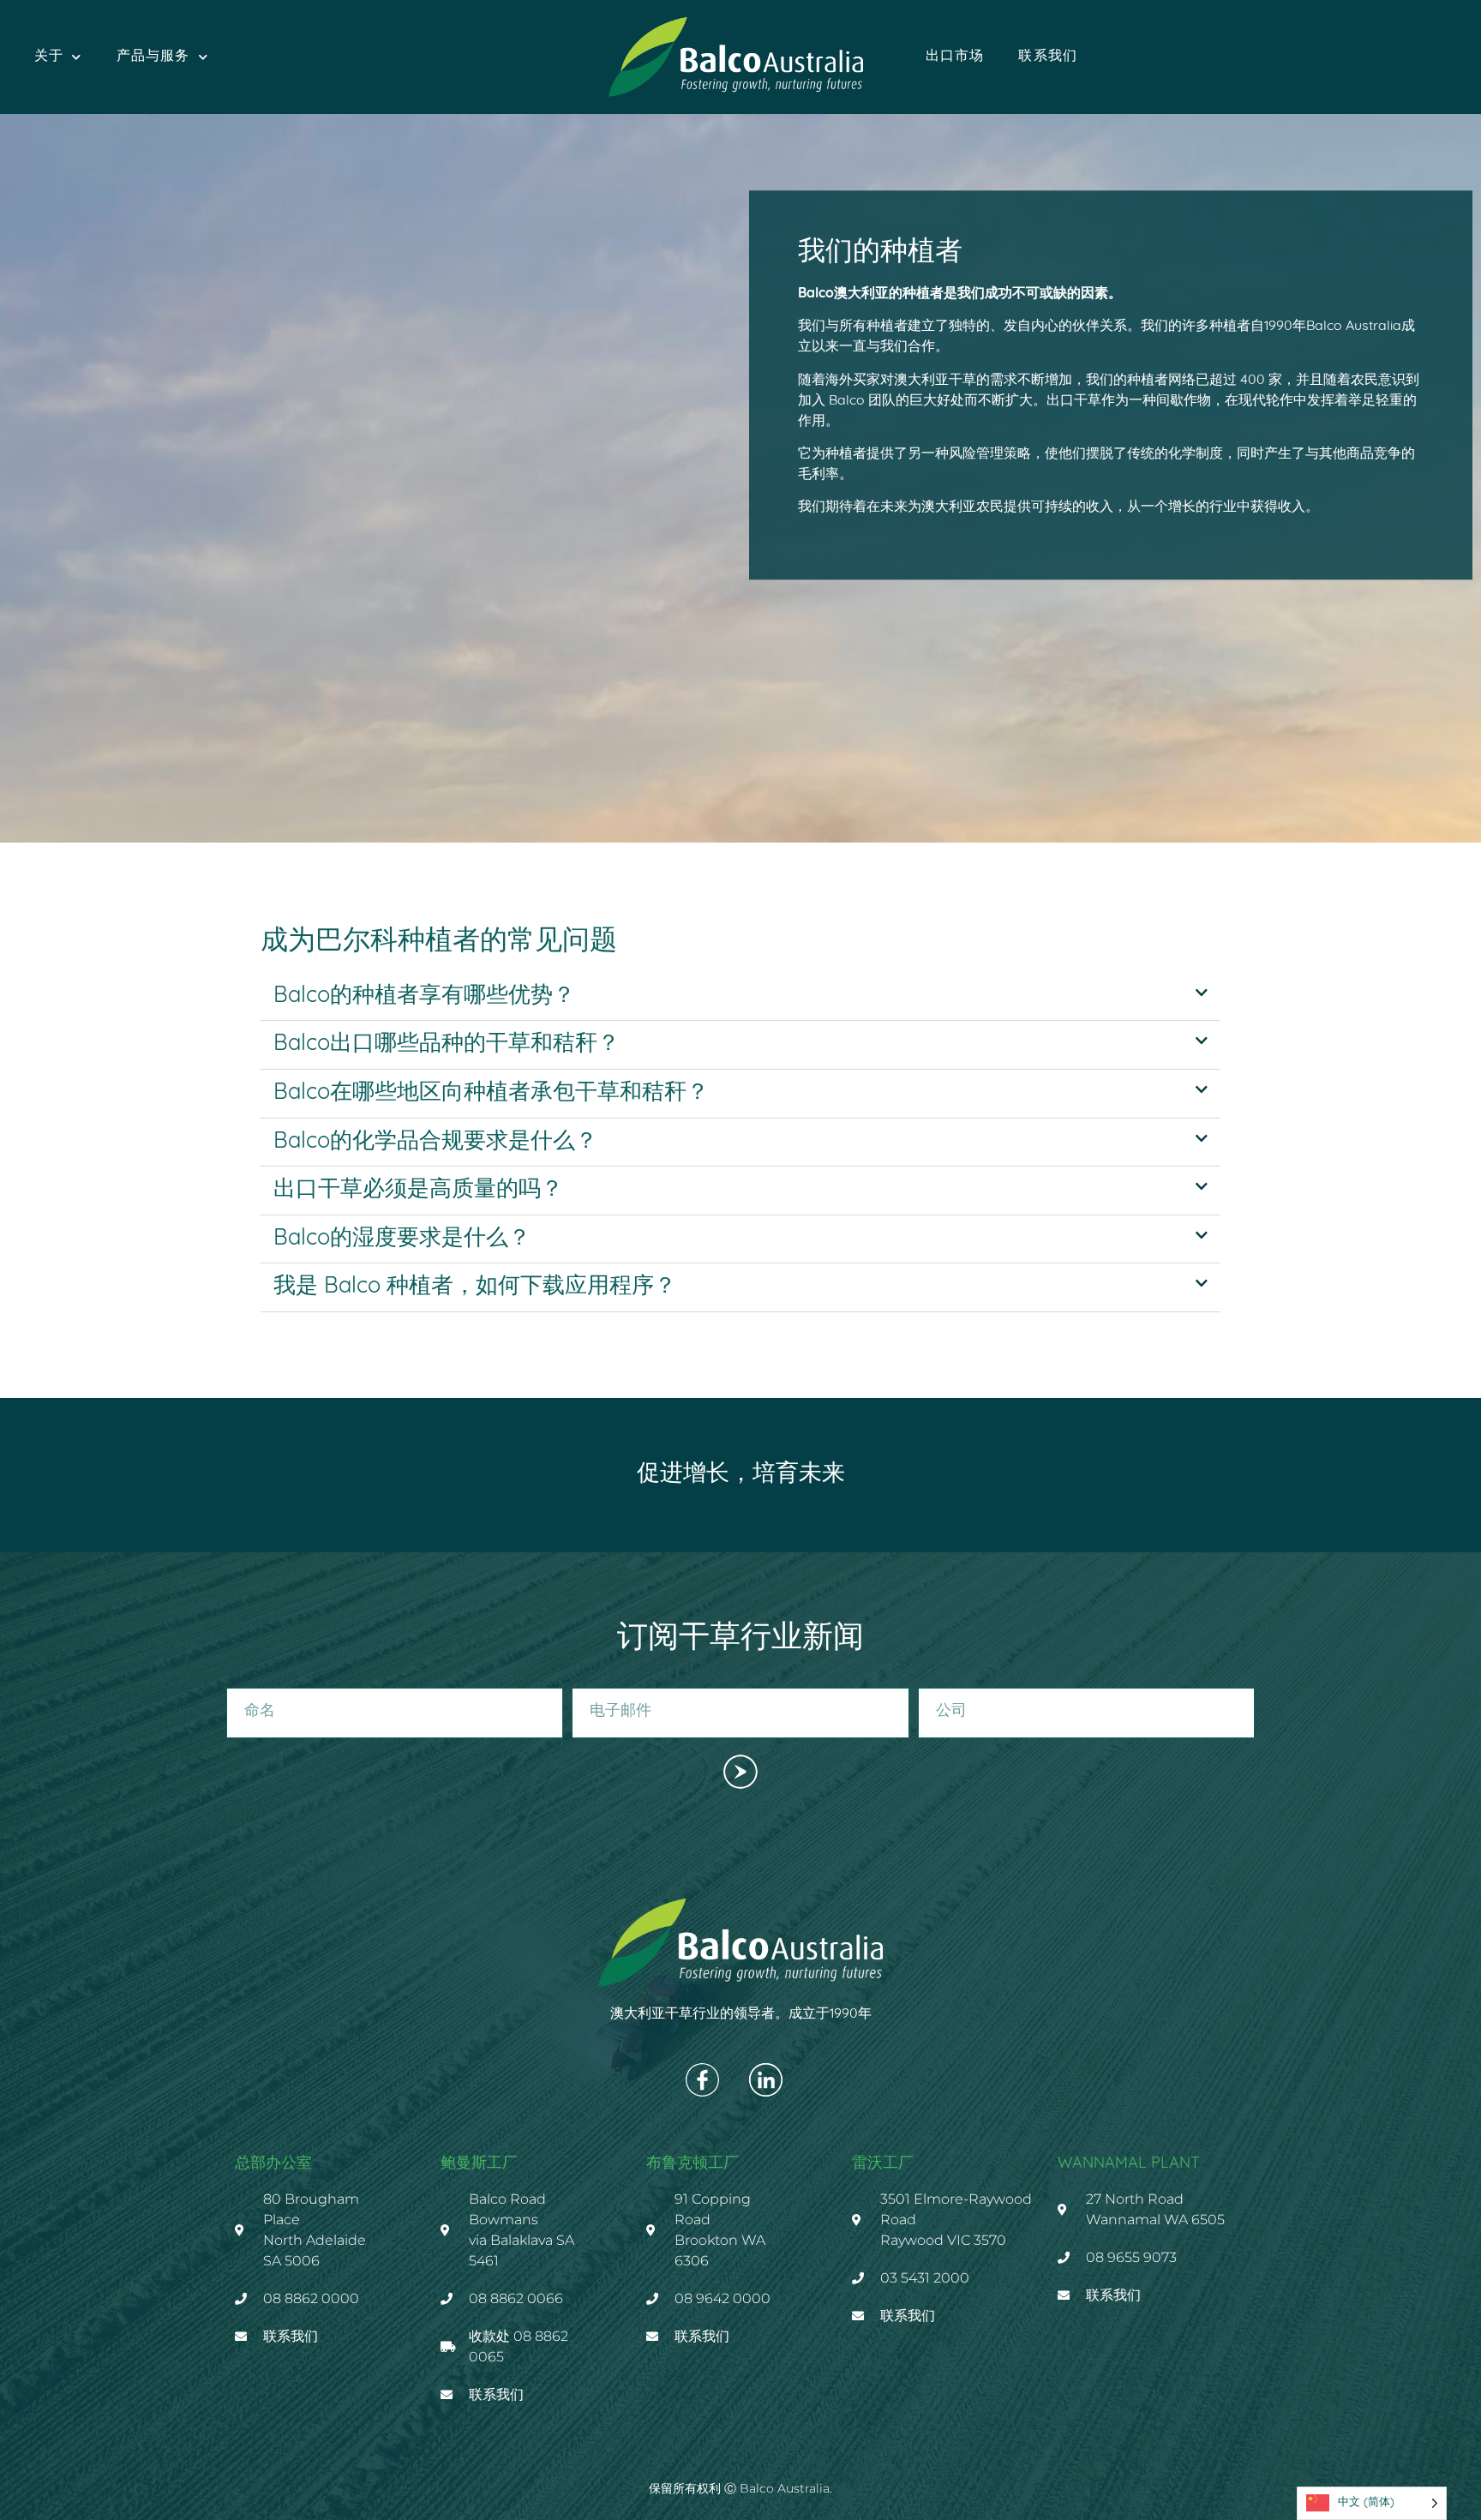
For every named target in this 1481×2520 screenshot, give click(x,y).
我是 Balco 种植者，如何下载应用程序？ (475, 1287)
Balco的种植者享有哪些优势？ (424, 996)
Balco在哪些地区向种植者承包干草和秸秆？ (491, 1093)
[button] (740, 997)
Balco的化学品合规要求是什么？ (435, 1142)
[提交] (740, 1772)
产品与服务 (153, 57)
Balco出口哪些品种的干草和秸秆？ (447, 1044)
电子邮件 (596, 1681)
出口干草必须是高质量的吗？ (418, 1190)
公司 (930, 1681)
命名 (238, 1681)
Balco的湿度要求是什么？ (402, 1239)
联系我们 (1048, 57)
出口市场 (955, 57)
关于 (49, 57)
